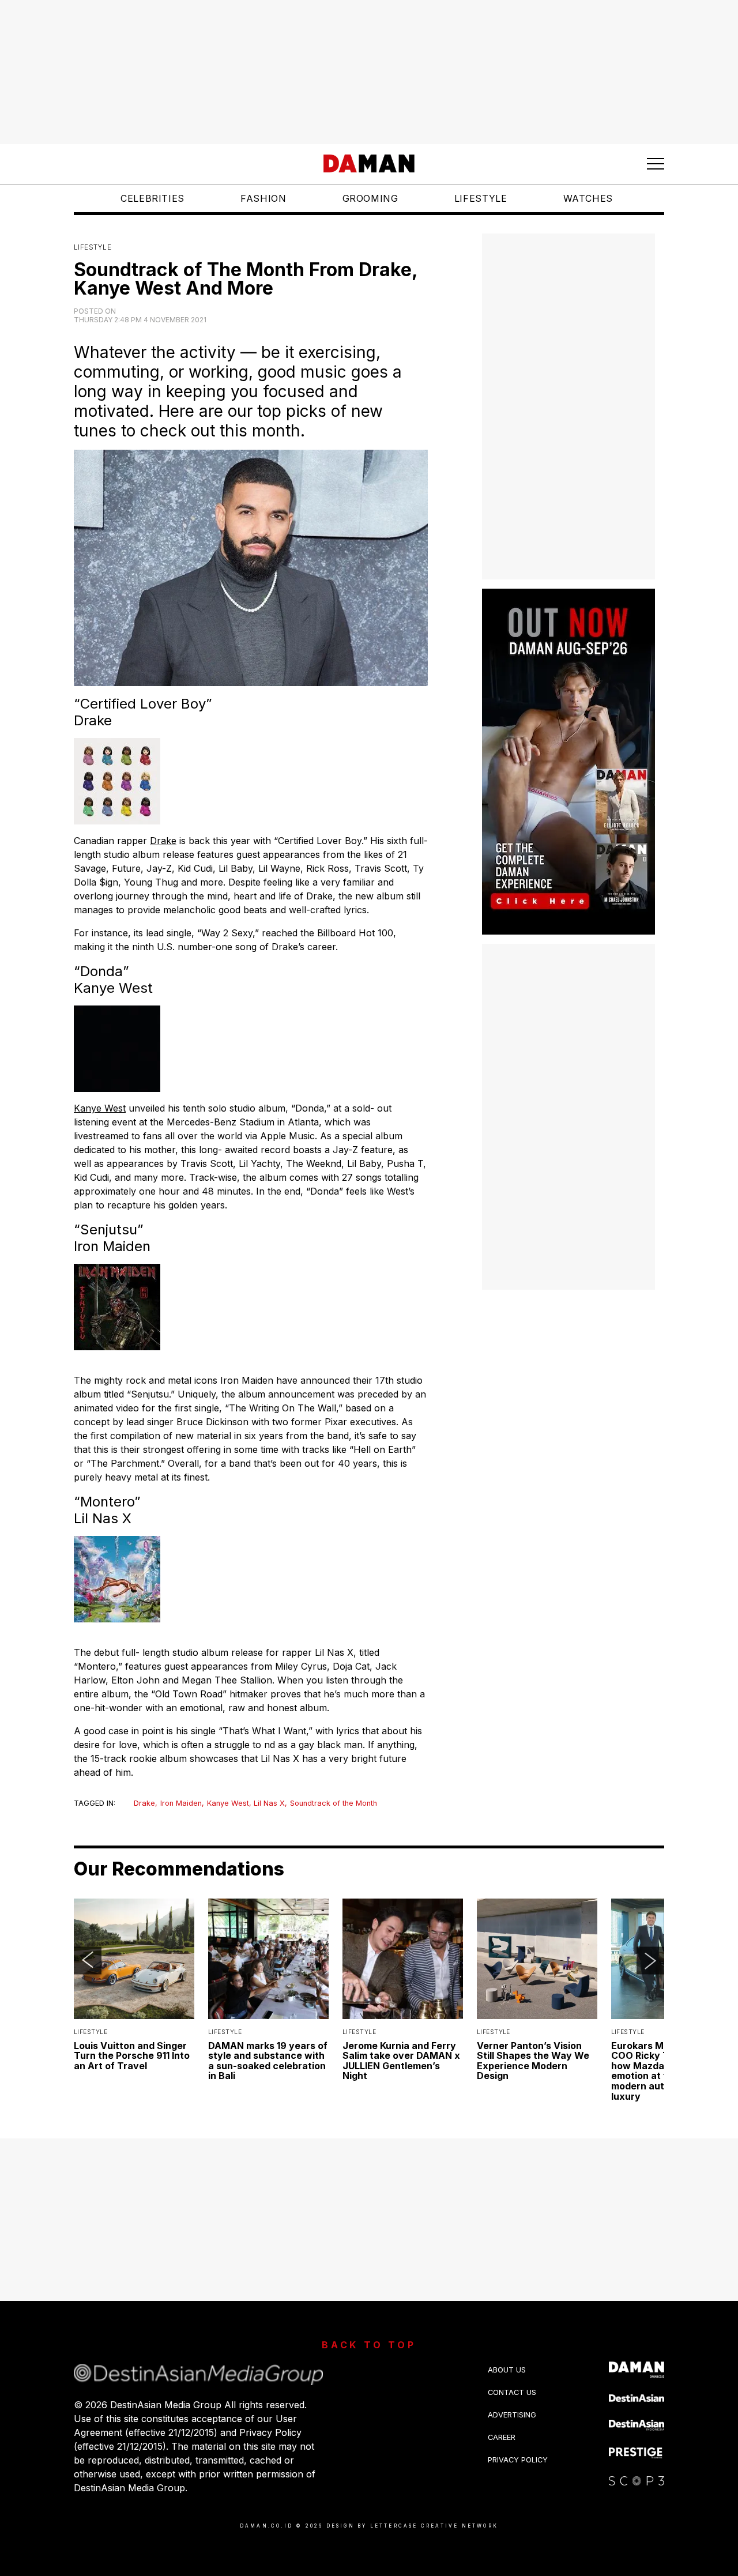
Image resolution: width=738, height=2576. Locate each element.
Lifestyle (481, 198)
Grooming (370, 198)
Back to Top (369, 2345)
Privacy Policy (518, 2460)
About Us (507, 2370)
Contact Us (512, 2392)
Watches (588, 198)
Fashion (263, 198)
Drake (163, 841)
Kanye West (100, 1108)
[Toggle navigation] (656, 164)
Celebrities (153, 198)
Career (502, 2437)
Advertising (512, 2415)
